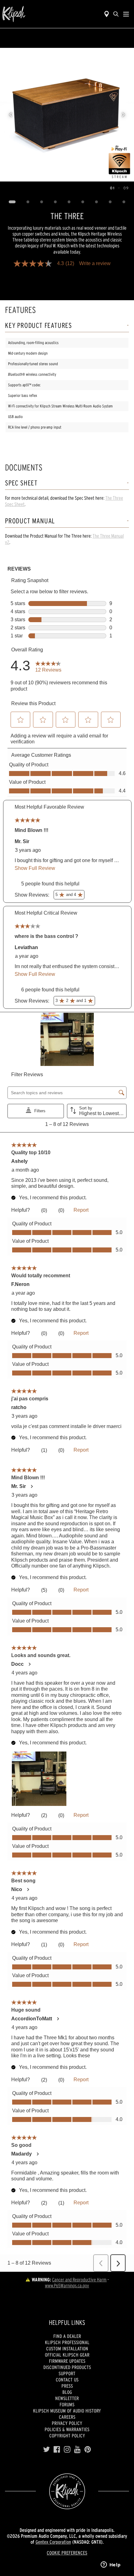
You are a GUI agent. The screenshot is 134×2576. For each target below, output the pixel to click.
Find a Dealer (67, 2336)
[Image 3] (42, 202)
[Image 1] (12, 202)
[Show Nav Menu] (126, 14)
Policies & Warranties (67, 2429)
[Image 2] (28, 202)
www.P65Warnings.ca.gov (67, 2285)
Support (67, 2373)
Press (67, 2386)
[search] (116, 14)
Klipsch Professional (67, 2342)
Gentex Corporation (53, 2542)
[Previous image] (11, 115)
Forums (67, 2404)
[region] (67, 115)
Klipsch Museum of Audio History (67, 2411)
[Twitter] (46, 2450)
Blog (67, 2392)
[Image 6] (83, 202)
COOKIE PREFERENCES (67, 2553)
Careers (67, 2417)
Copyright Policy (67, 2436)
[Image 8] (110, 202)
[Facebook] (57, 2450)
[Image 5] (69, 202)
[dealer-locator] (107, 14)
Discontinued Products (67, 2367)
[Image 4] (55, 202)
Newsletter (67, 2398)
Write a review (95, 264)
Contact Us (67, 2380)
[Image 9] (124, 202)
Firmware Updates (67, 2361)
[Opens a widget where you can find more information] (111, 2565)
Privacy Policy (67, 2423)
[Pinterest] (88, 2450)
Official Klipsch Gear (67, 2355)
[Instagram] (67, 2450)
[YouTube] (77, 2450)
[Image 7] (97, 202)
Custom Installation (67, 2349)
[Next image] (123, 115)
